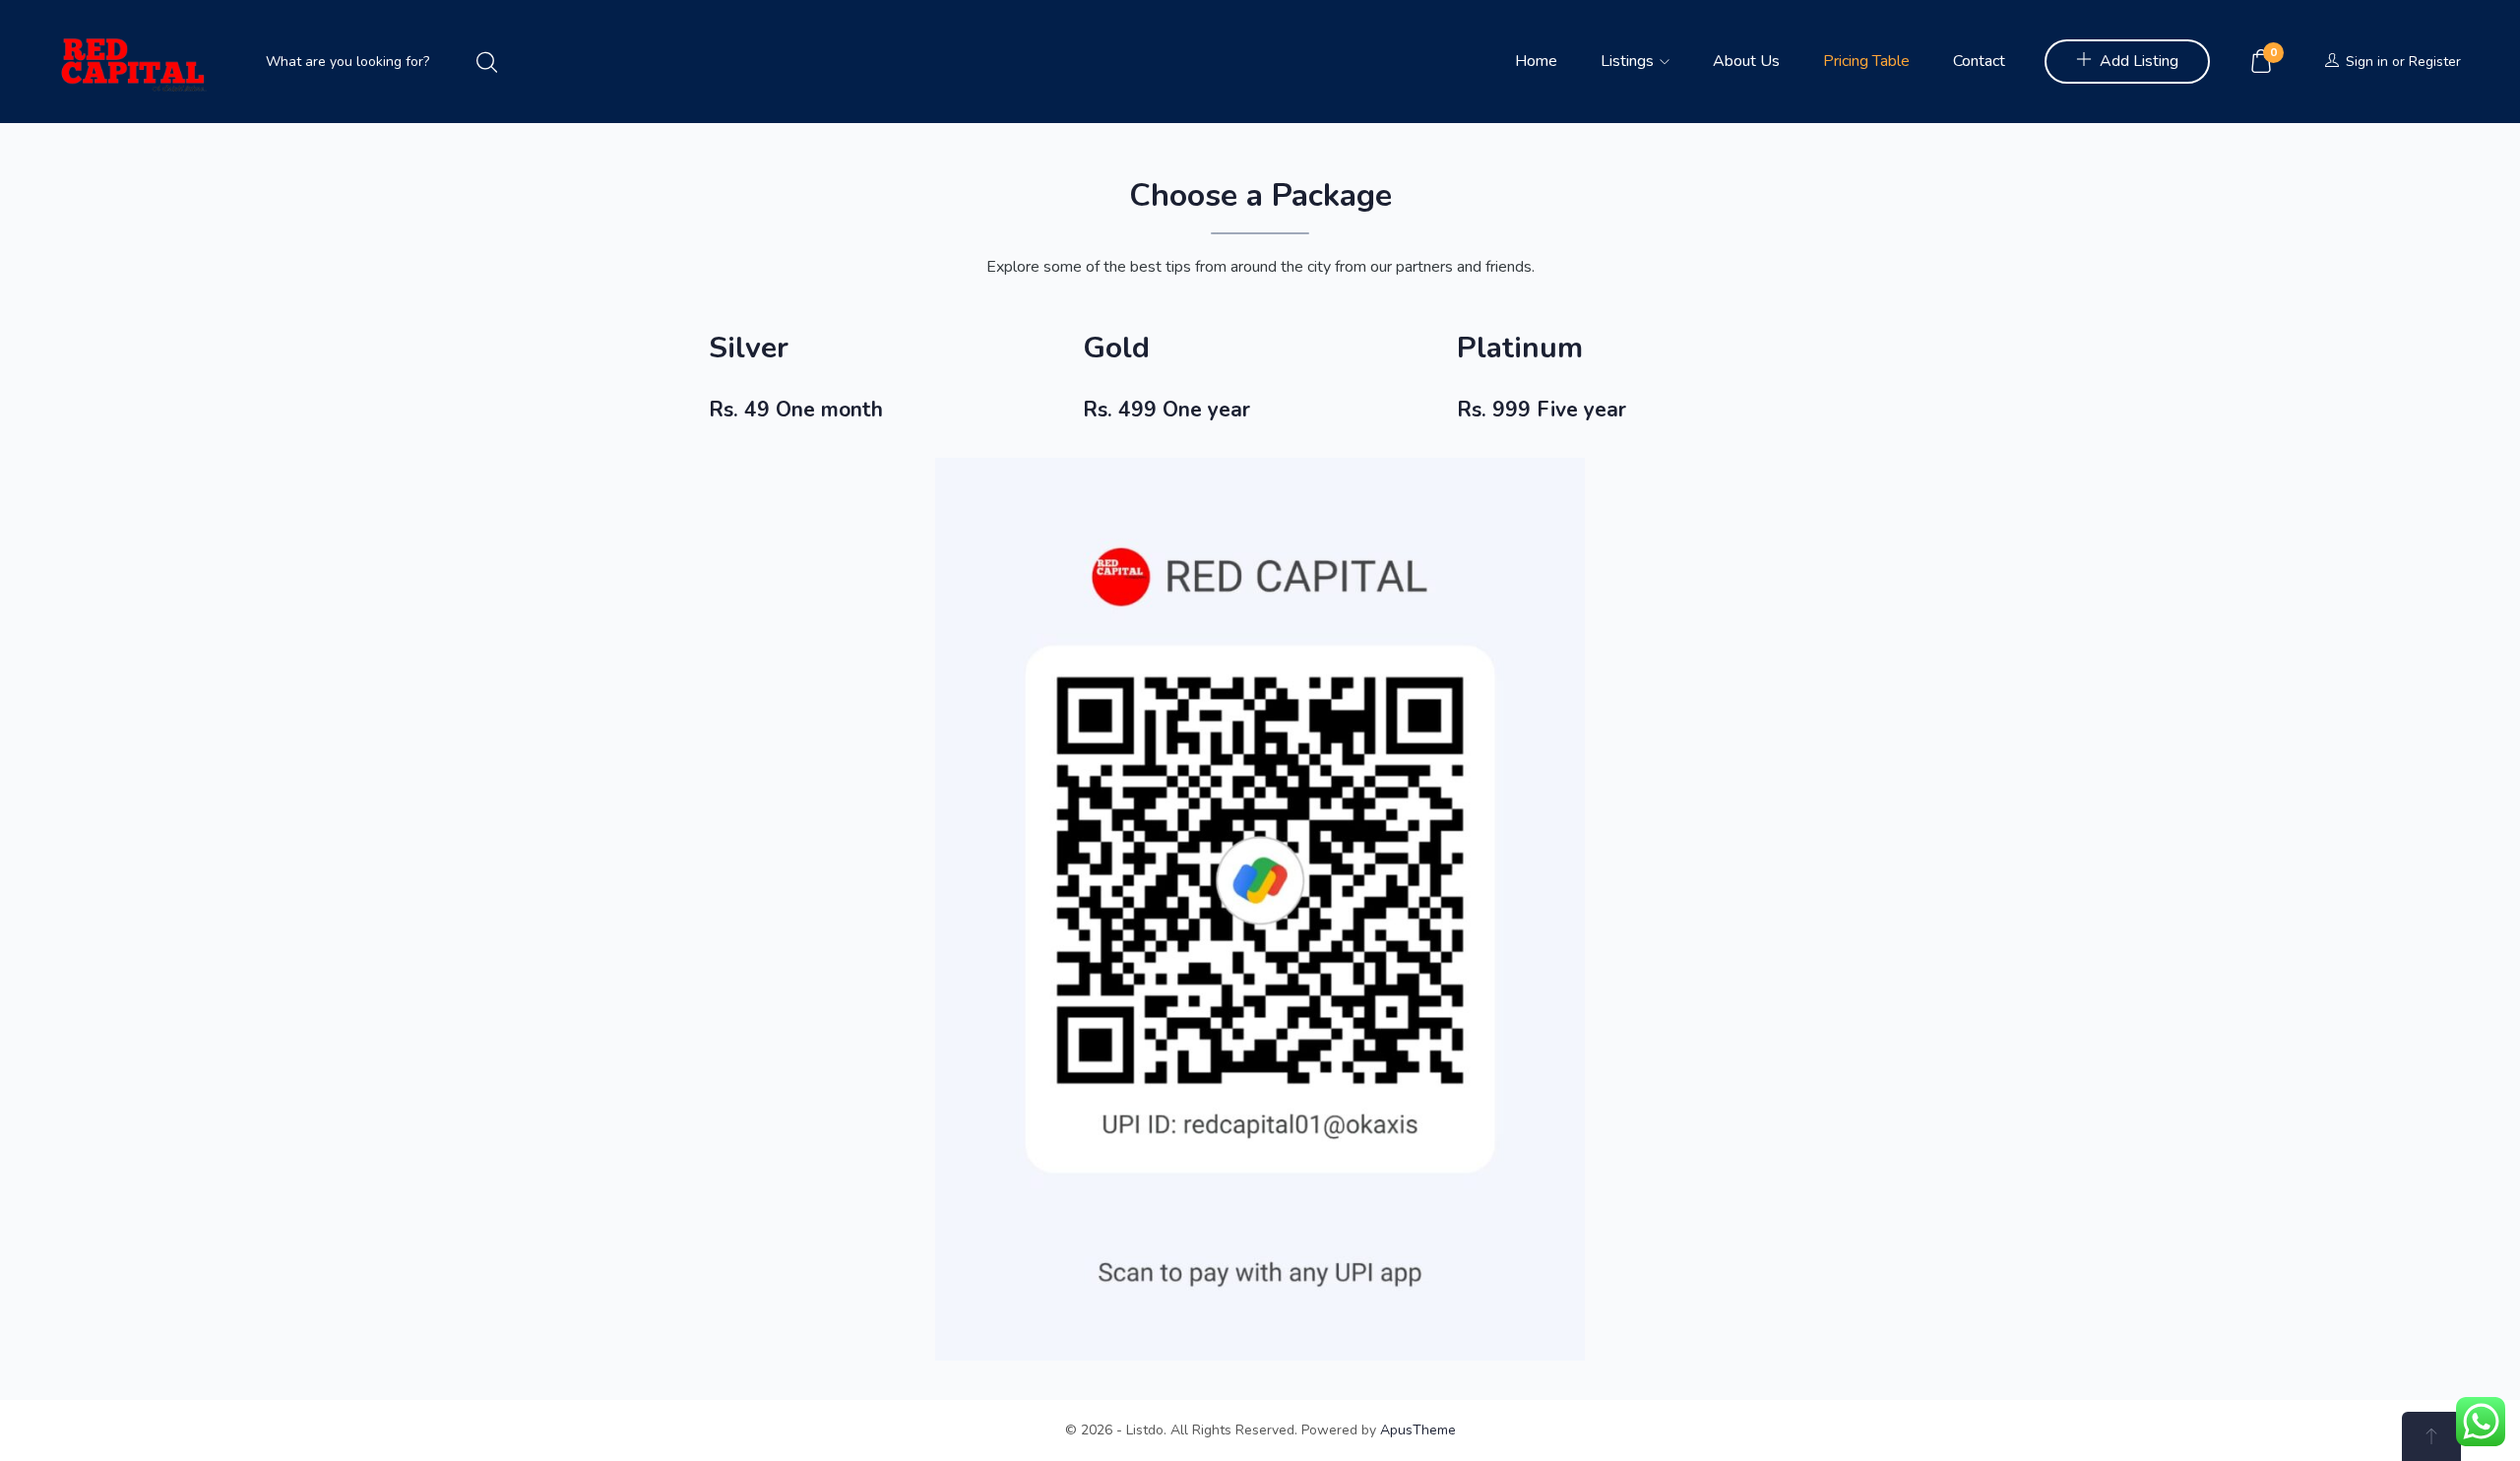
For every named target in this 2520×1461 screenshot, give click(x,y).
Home (1536, 61)
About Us (1746, 61)
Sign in (2367, 62)
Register (2435, 62)
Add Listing (2139, 61)
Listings (1629, 61)
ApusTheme (1418, 1430)
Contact (1979, 61)
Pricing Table (1866, 61)
